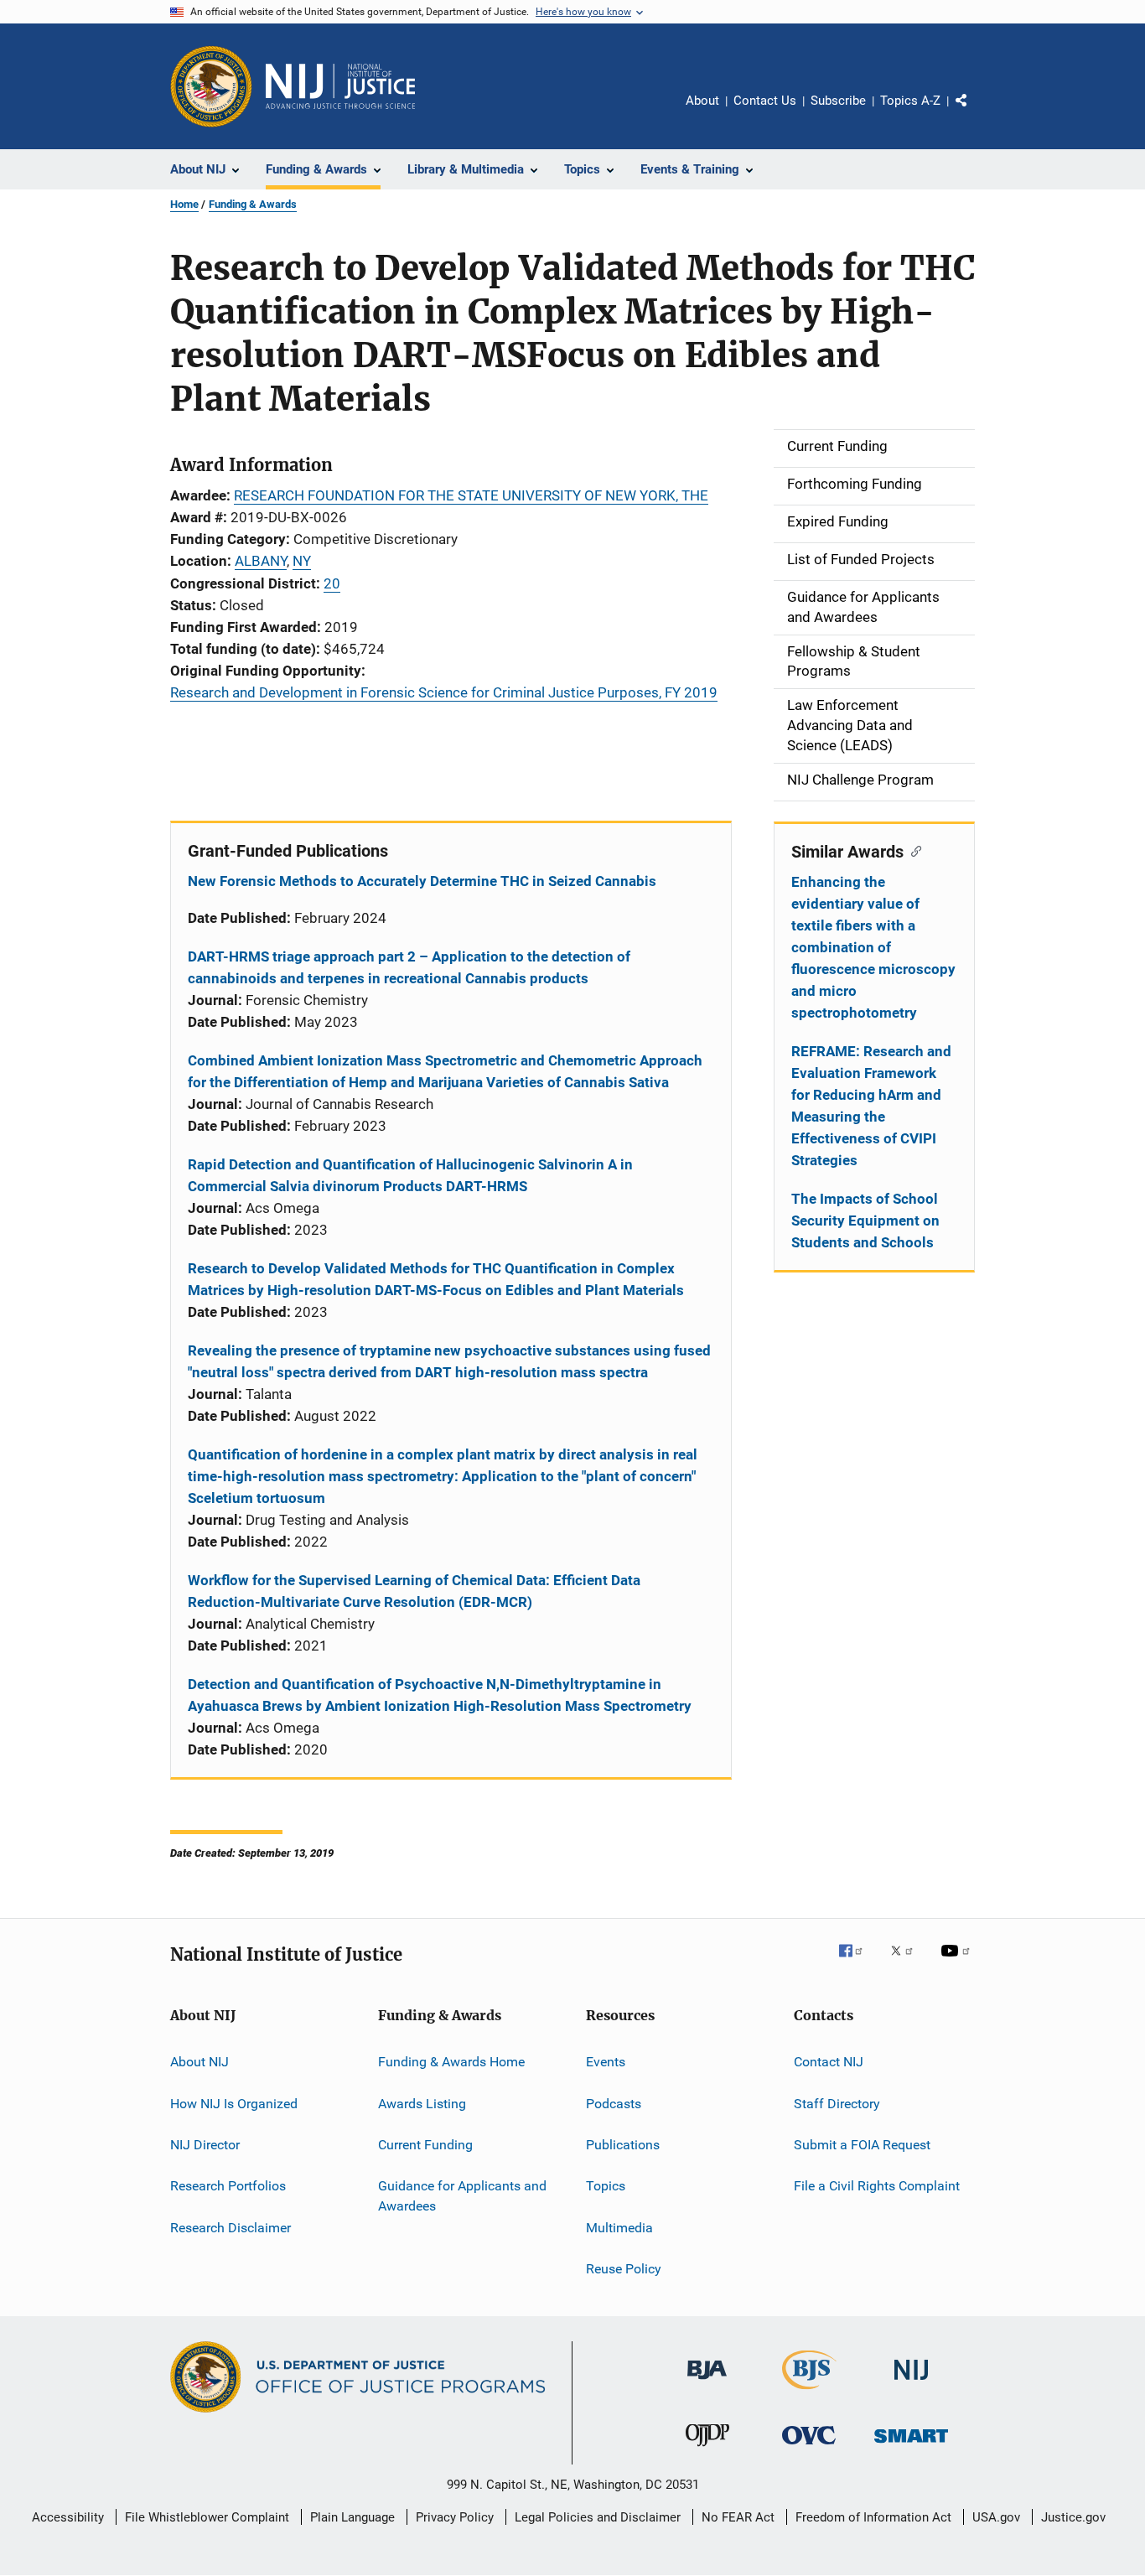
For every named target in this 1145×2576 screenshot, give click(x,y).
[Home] (340, 86)
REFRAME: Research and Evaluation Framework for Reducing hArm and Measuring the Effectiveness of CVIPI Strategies (871, 1106)
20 (332, 583)
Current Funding (425, 2145)
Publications (623, 2145)
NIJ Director (205, 2145)
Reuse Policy (624, 2269)
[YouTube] (958, 1962)
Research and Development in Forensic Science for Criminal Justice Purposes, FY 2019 (444, 692)
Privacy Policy (455, 2517)
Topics (606, 2186)
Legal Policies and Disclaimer (598, 2517)
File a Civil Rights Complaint (877, 2186)
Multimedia (619, 2227)
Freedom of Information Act (873, 2517)
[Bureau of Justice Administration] (707, 2382)
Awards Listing (422, 2103)
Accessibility (68, 2517)
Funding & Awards (253, 204)
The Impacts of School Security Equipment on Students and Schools (865, 1221)
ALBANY (261, 561)
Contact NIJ (829, 2062)
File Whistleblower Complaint (207, 2517)
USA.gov (996, 2517)
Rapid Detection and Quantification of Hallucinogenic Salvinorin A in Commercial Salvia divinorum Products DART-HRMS (410, 1175)
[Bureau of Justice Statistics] (809, 2392)
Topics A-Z (910, 101)
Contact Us (765, 101)
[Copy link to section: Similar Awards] (912, 850)
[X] (908, 1962)
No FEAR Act (738, 2517)
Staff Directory (837, 2103)
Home (184, 204)
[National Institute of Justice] (911, 2383)
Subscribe (838, 101)
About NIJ (199, 2062)
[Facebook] (857, 1962)
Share (975, 112)
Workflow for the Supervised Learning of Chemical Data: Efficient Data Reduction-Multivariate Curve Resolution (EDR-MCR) (414, 1591)
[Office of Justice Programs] (211, 86)
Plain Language (352, 2517)
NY (302, 561)
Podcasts (614, 2103)
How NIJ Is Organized (234, 2103)
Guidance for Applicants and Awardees (462, 2196)
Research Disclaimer (231, 2227)
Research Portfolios (228, 2186)
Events (606, 2062)
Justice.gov (1073, 2517)
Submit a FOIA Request (862, 2145)
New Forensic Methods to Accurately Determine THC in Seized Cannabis (422, 881)
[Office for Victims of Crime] (809, 2447)
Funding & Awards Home (451, 2062)
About (702, 101)
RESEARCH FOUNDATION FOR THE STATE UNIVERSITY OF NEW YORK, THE (471, 495)
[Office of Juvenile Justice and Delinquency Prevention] (707, 2449)
